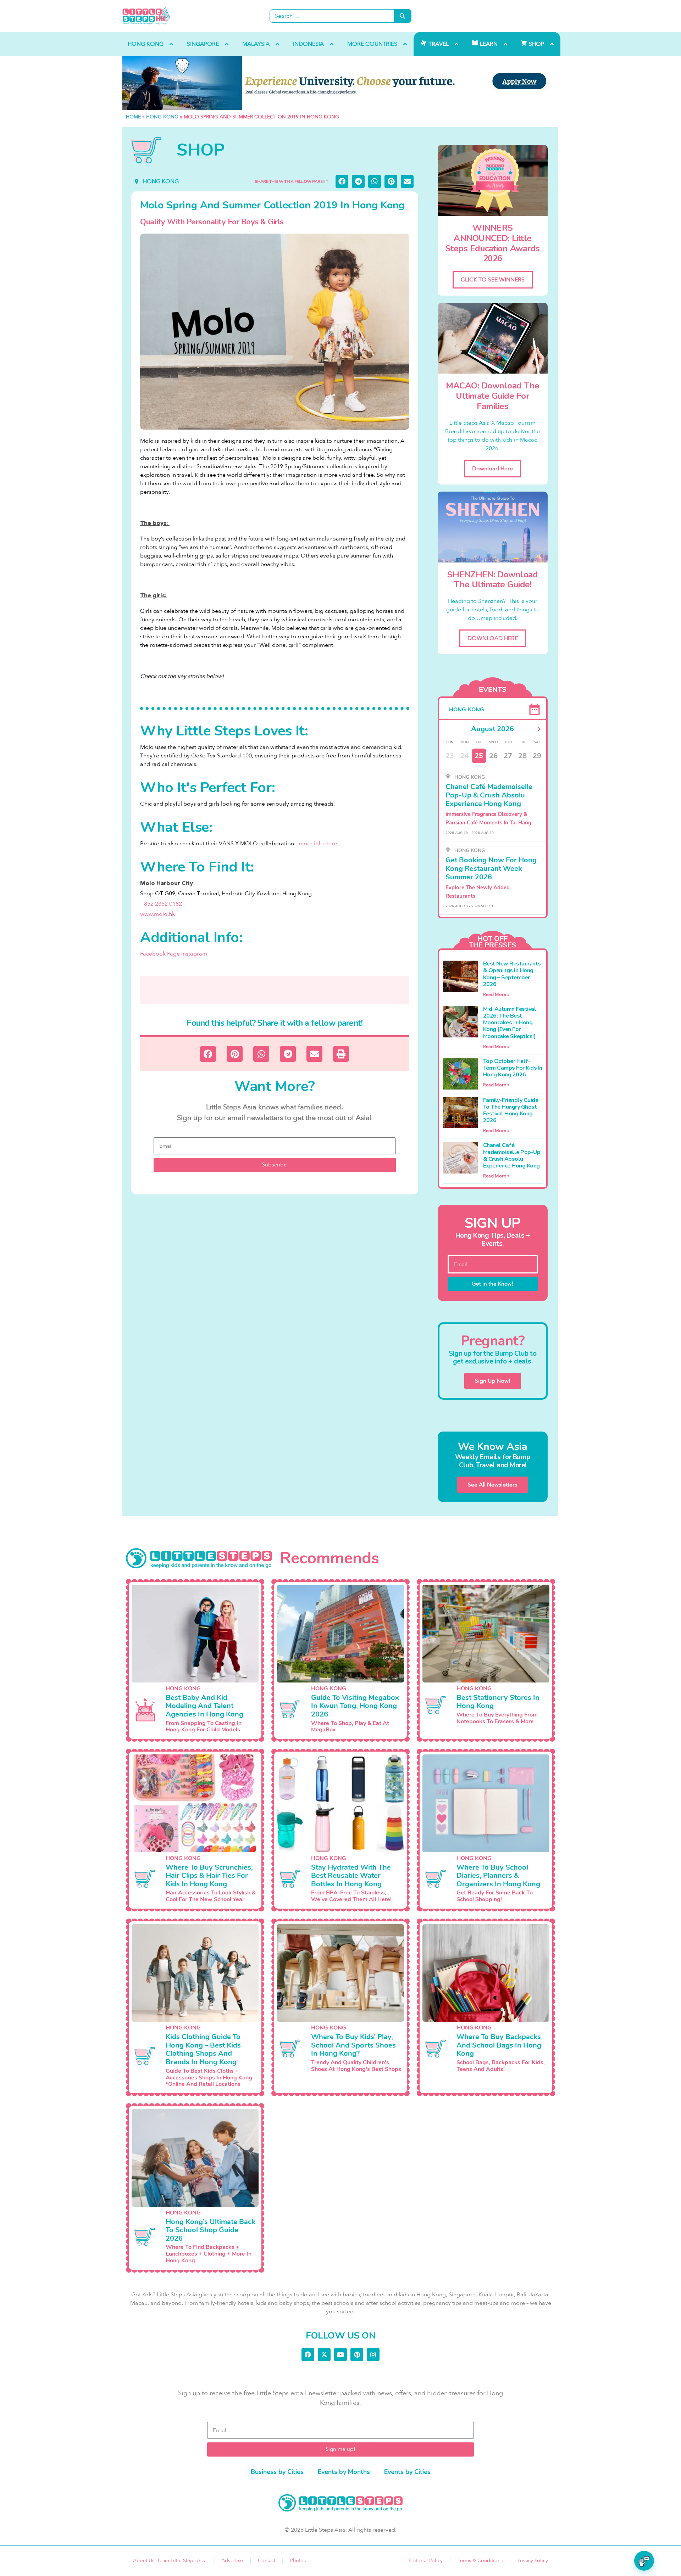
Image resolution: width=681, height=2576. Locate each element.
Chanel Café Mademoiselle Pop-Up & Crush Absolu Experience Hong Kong (512, 1155)
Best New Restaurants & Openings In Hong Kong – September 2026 (512, 974)
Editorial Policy (426, 2561)
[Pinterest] (357, 2354)
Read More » (496, 995)
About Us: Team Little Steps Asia (170, 2561)
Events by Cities (407, 2472)
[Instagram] (373, 2354)
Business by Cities (277, 2472)
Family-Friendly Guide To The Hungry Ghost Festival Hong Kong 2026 (511, 1110)
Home (133, 117)
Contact (267, 2561)
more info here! (319, 844)
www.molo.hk (157, 914)
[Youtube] (340, 2354)
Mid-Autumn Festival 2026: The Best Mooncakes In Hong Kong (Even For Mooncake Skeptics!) (510, 1023)
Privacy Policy (533, 2561)
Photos (298, 2561)
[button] (342, 181)
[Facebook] (308, 2354)
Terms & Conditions (480, 2561)
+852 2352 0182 (161, 904)
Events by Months (344, 2472)
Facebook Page (160, 954)
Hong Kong (162, 117)
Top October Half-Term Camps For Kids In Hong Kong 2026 (513, 1068)
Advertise (232, 2561)
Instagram (194, 954)
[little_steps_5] (340, 83)
